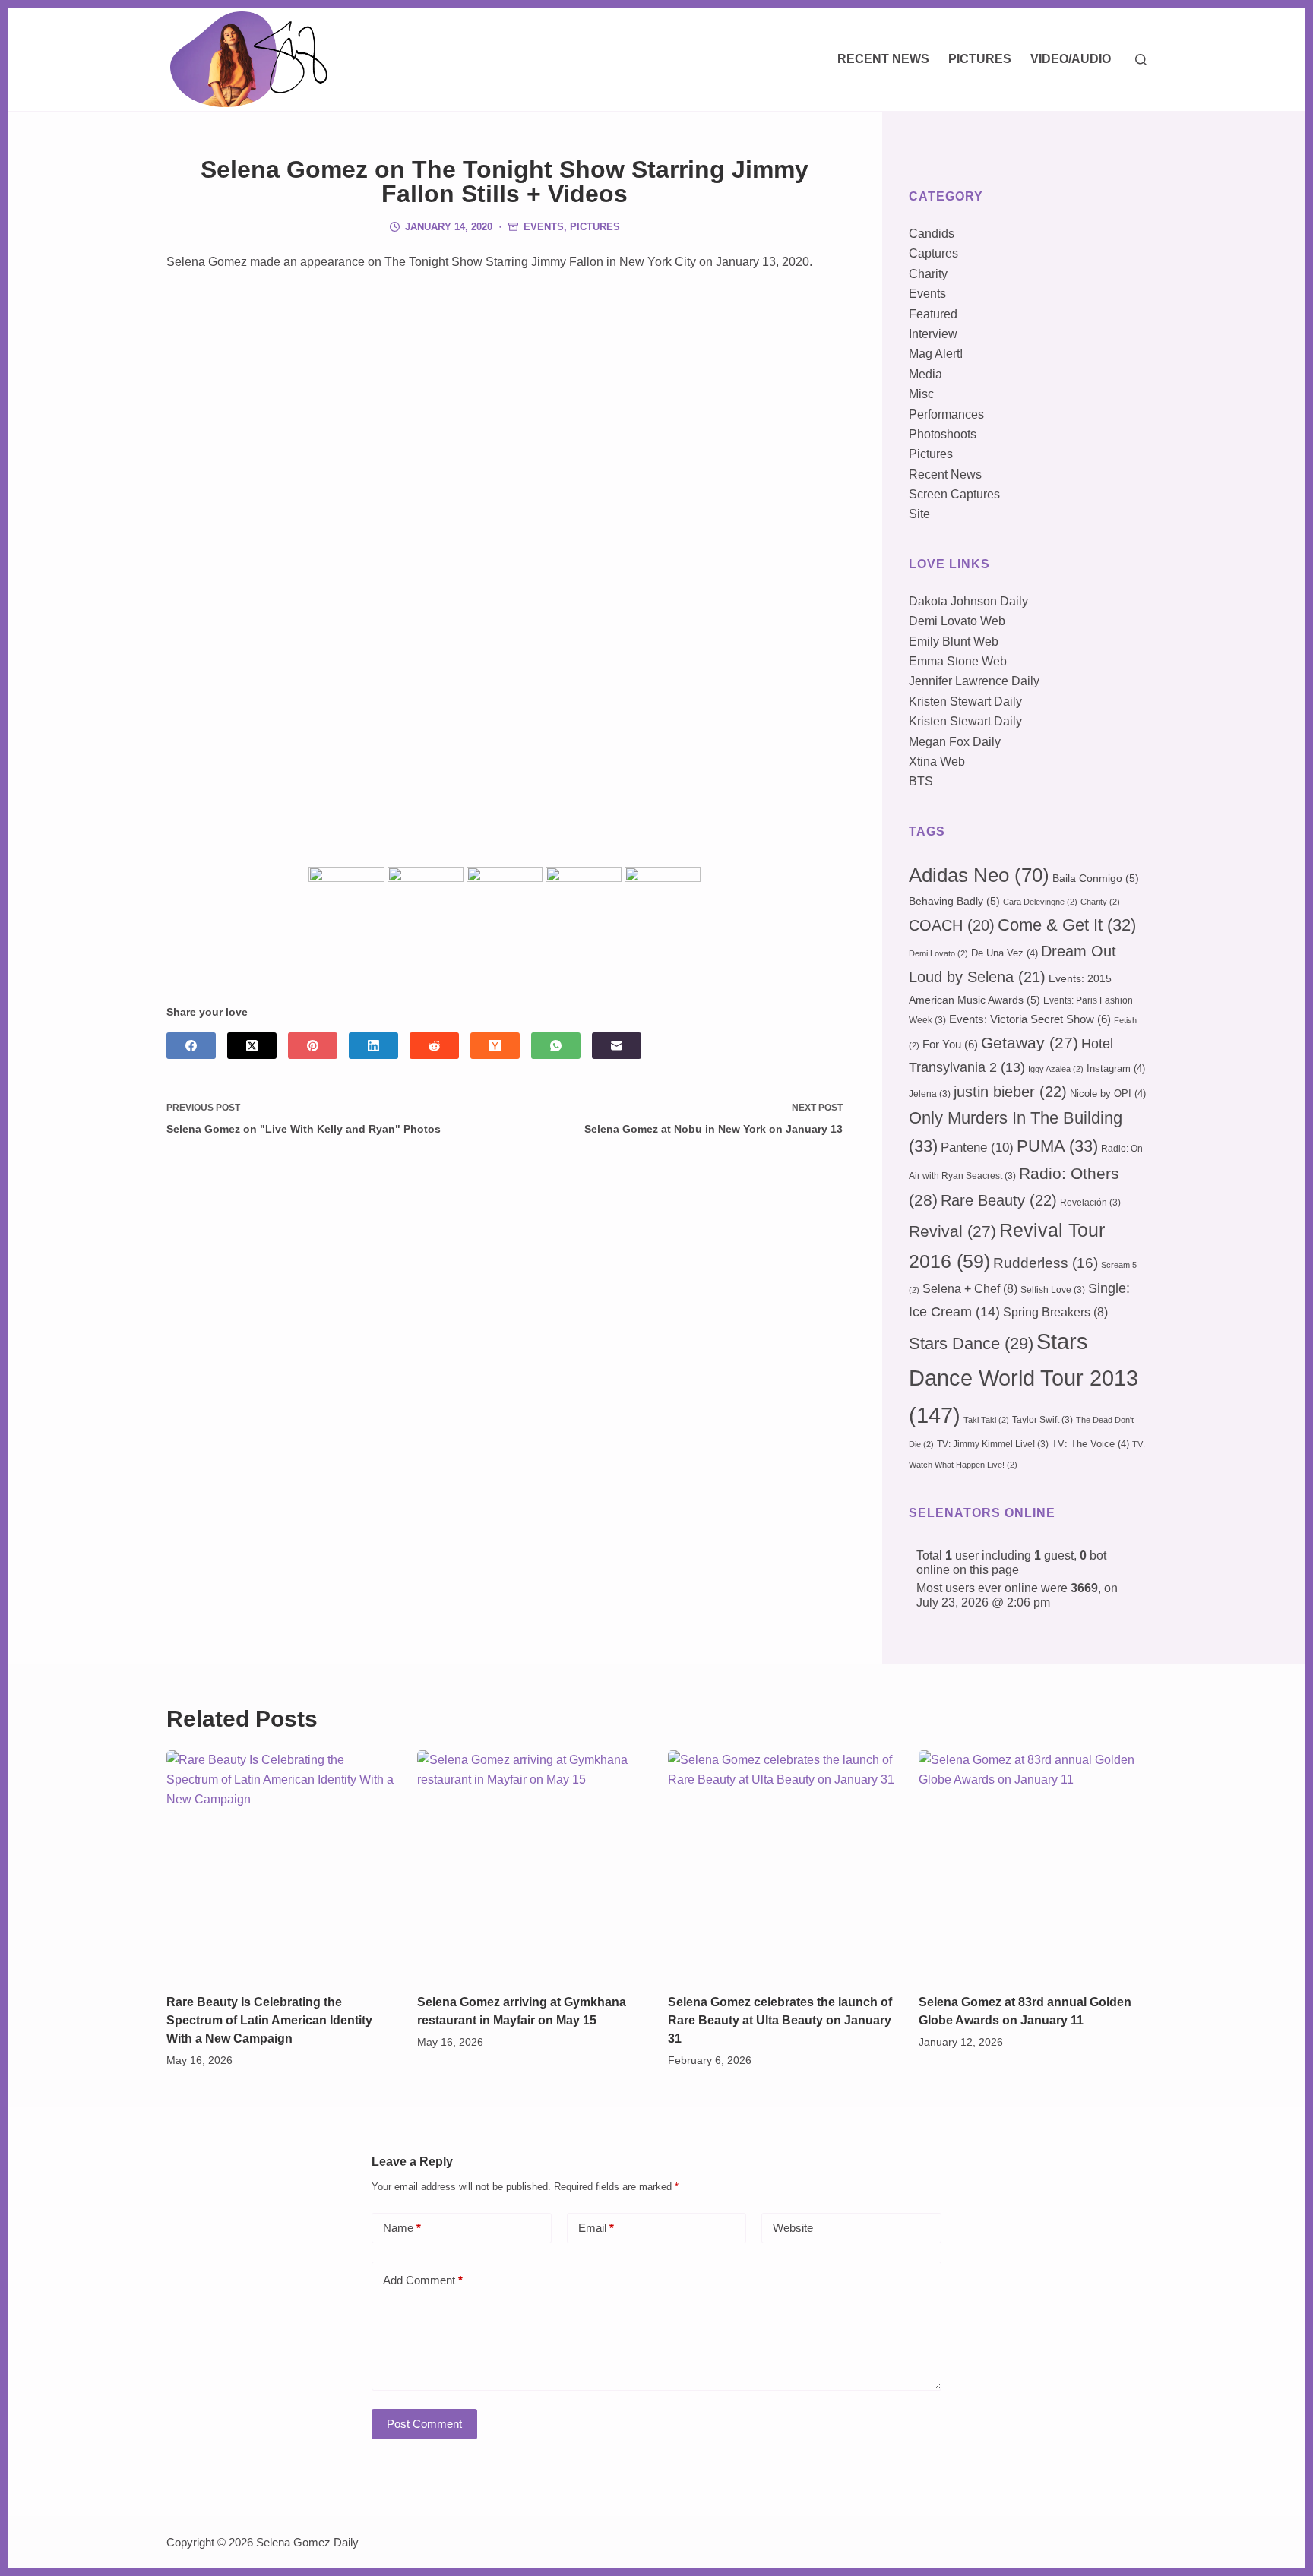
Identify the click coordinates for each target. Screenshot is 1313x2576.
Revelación (1090, 1203)
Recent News (883, 59)
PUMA (1057, 1146)
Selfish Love (1053, 1290)
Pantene (977, 1147)
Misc (921, 394)
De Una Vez (1005, 953)
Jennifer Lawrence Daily (974, 681)
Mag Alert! (936, 354)
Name (402, 2228)
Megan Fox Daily (955, 742)
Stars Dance (971, 1343)
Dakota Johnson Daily (968, 601)
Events (544, 227)
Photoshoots (943, 434)
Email (596, 2228)
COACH (952, 925)
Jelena (930, 1094)
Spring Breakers (1055, 1312)
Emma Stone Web (958, 661)
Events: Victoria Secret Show (1030, 1019)
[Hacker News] (495, 1046)
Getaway (1030, 1043)
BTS (921, 781)
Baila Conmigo (1096, 878)
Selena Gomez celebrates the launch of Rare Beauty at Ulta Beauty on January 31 (780, 2020)
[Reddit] (434, 1046)
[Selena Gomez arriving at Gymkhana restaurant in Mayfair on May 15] (531, 1864)
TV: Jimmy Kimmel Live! (993, 1444)
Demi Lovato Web (957, 621)
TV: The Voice (1090, 1444)
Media (925, 374)
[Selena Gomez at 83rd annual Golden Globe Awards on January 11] (1033, 1864)
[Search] (1141, 60)
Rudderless (1046, 1263)
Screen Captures (954, 494)
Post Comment (424, 2424)
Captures (933, 253)
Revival (952, 1231)
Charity (928, 274)
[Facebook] (191, 1046)
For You (950, 1045)
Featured (933, 314)
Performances (946, 414)
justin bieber (1010, 1092)
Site (919, 514)
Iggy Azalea (1056, 1069)
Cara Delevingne (1040, 902)
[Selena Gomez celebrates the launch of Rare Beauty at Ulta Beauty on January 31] (782, 1864)
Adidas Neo (979, 875)
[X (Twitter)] (252, 1046)
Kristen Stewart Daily (965, 702)
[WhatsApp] (556, 1046)
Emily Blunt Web (954, 642)
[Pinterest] (313, 1046)
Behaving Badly (954, 901)
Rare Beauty (999, 1200)
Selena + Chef (970, 1289)
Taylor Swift (1042, 1420)
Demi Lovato (938, 953)
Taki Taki (986, 1420)
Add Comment (423, 2280)
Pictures (980, 59)
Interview (933, 334)
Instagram (1116, 1068)
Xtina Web (937, 762)
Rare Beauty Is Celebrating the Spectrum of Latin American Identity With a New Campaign (269, 2020)
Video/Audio (1071, 59)
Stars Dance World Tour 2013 (1024, 1378)
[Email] (617, 1046)
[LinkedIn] (373, 1046)
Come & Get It (1067, 925)
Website (793, 2228)
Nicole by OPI (1108, 1094)
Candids (932, 234)
